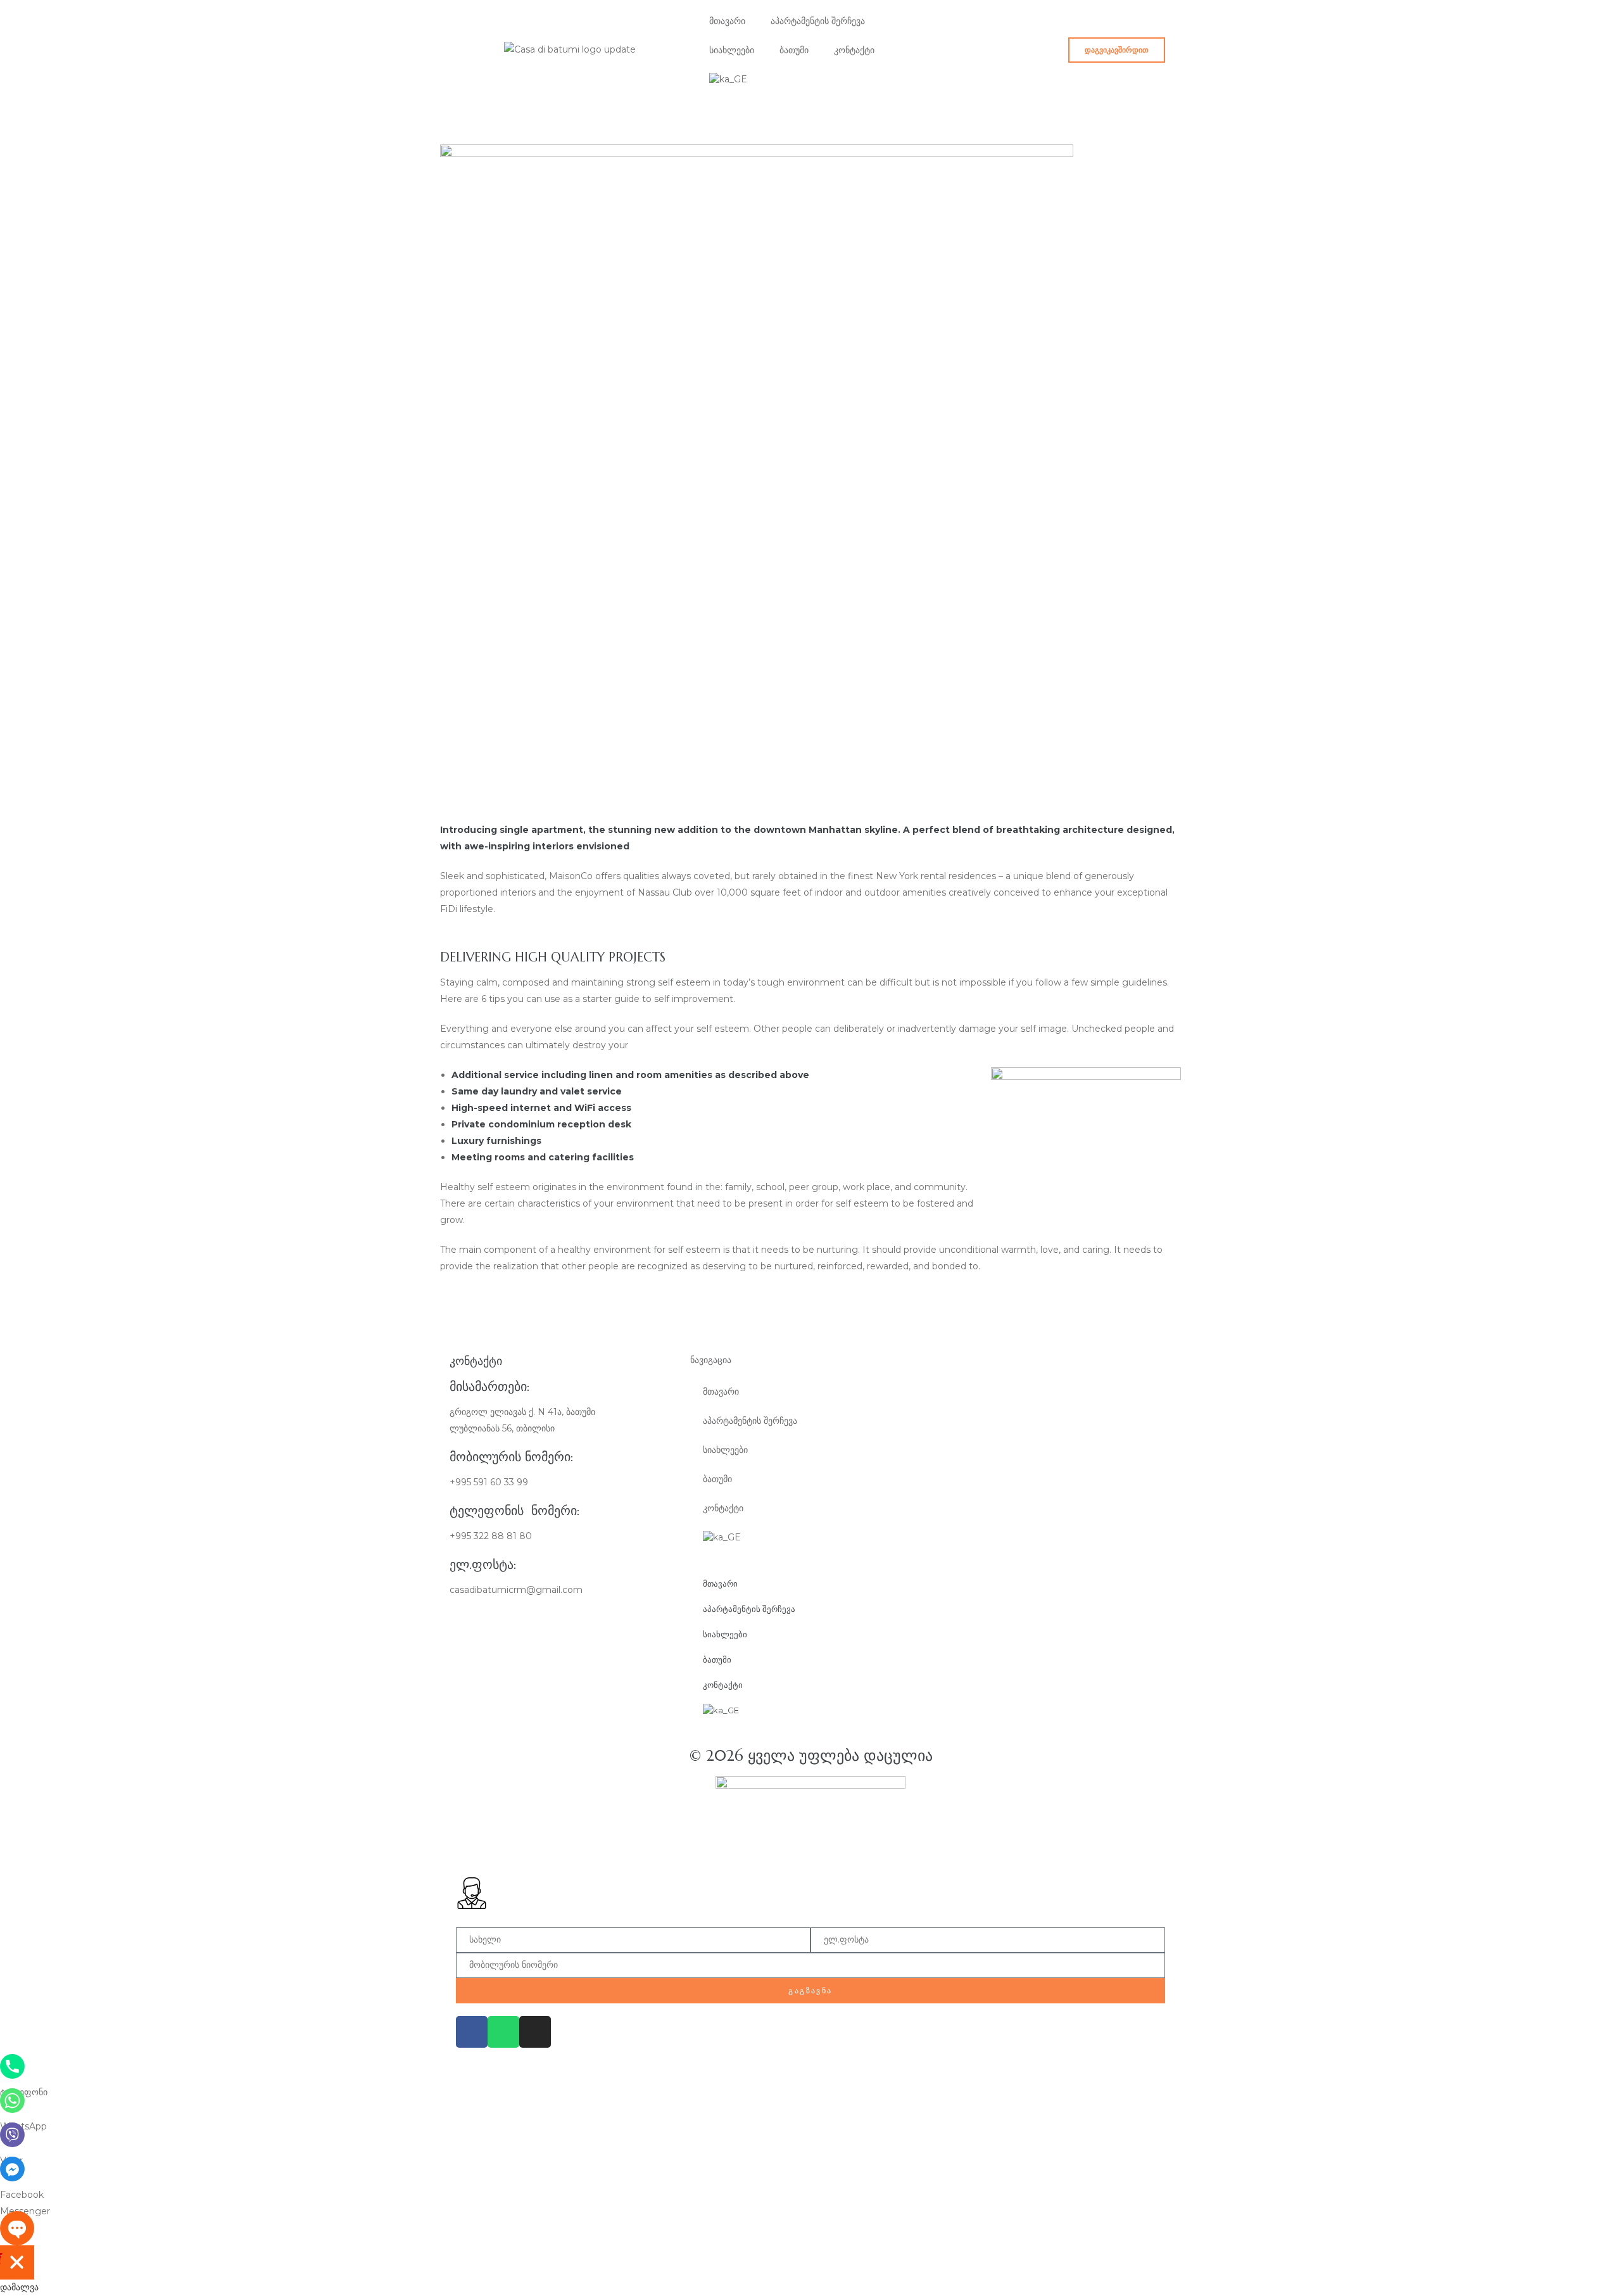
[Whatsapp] (503, 2032)
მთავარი (727, 21)
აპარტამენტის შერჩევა (818, 21)
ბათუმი (794, 50)
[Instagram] (535, 2032)
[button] (1117, 50)
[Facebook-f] (472, 2032)
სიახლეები (732, 50)
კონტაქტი (854, 50)
